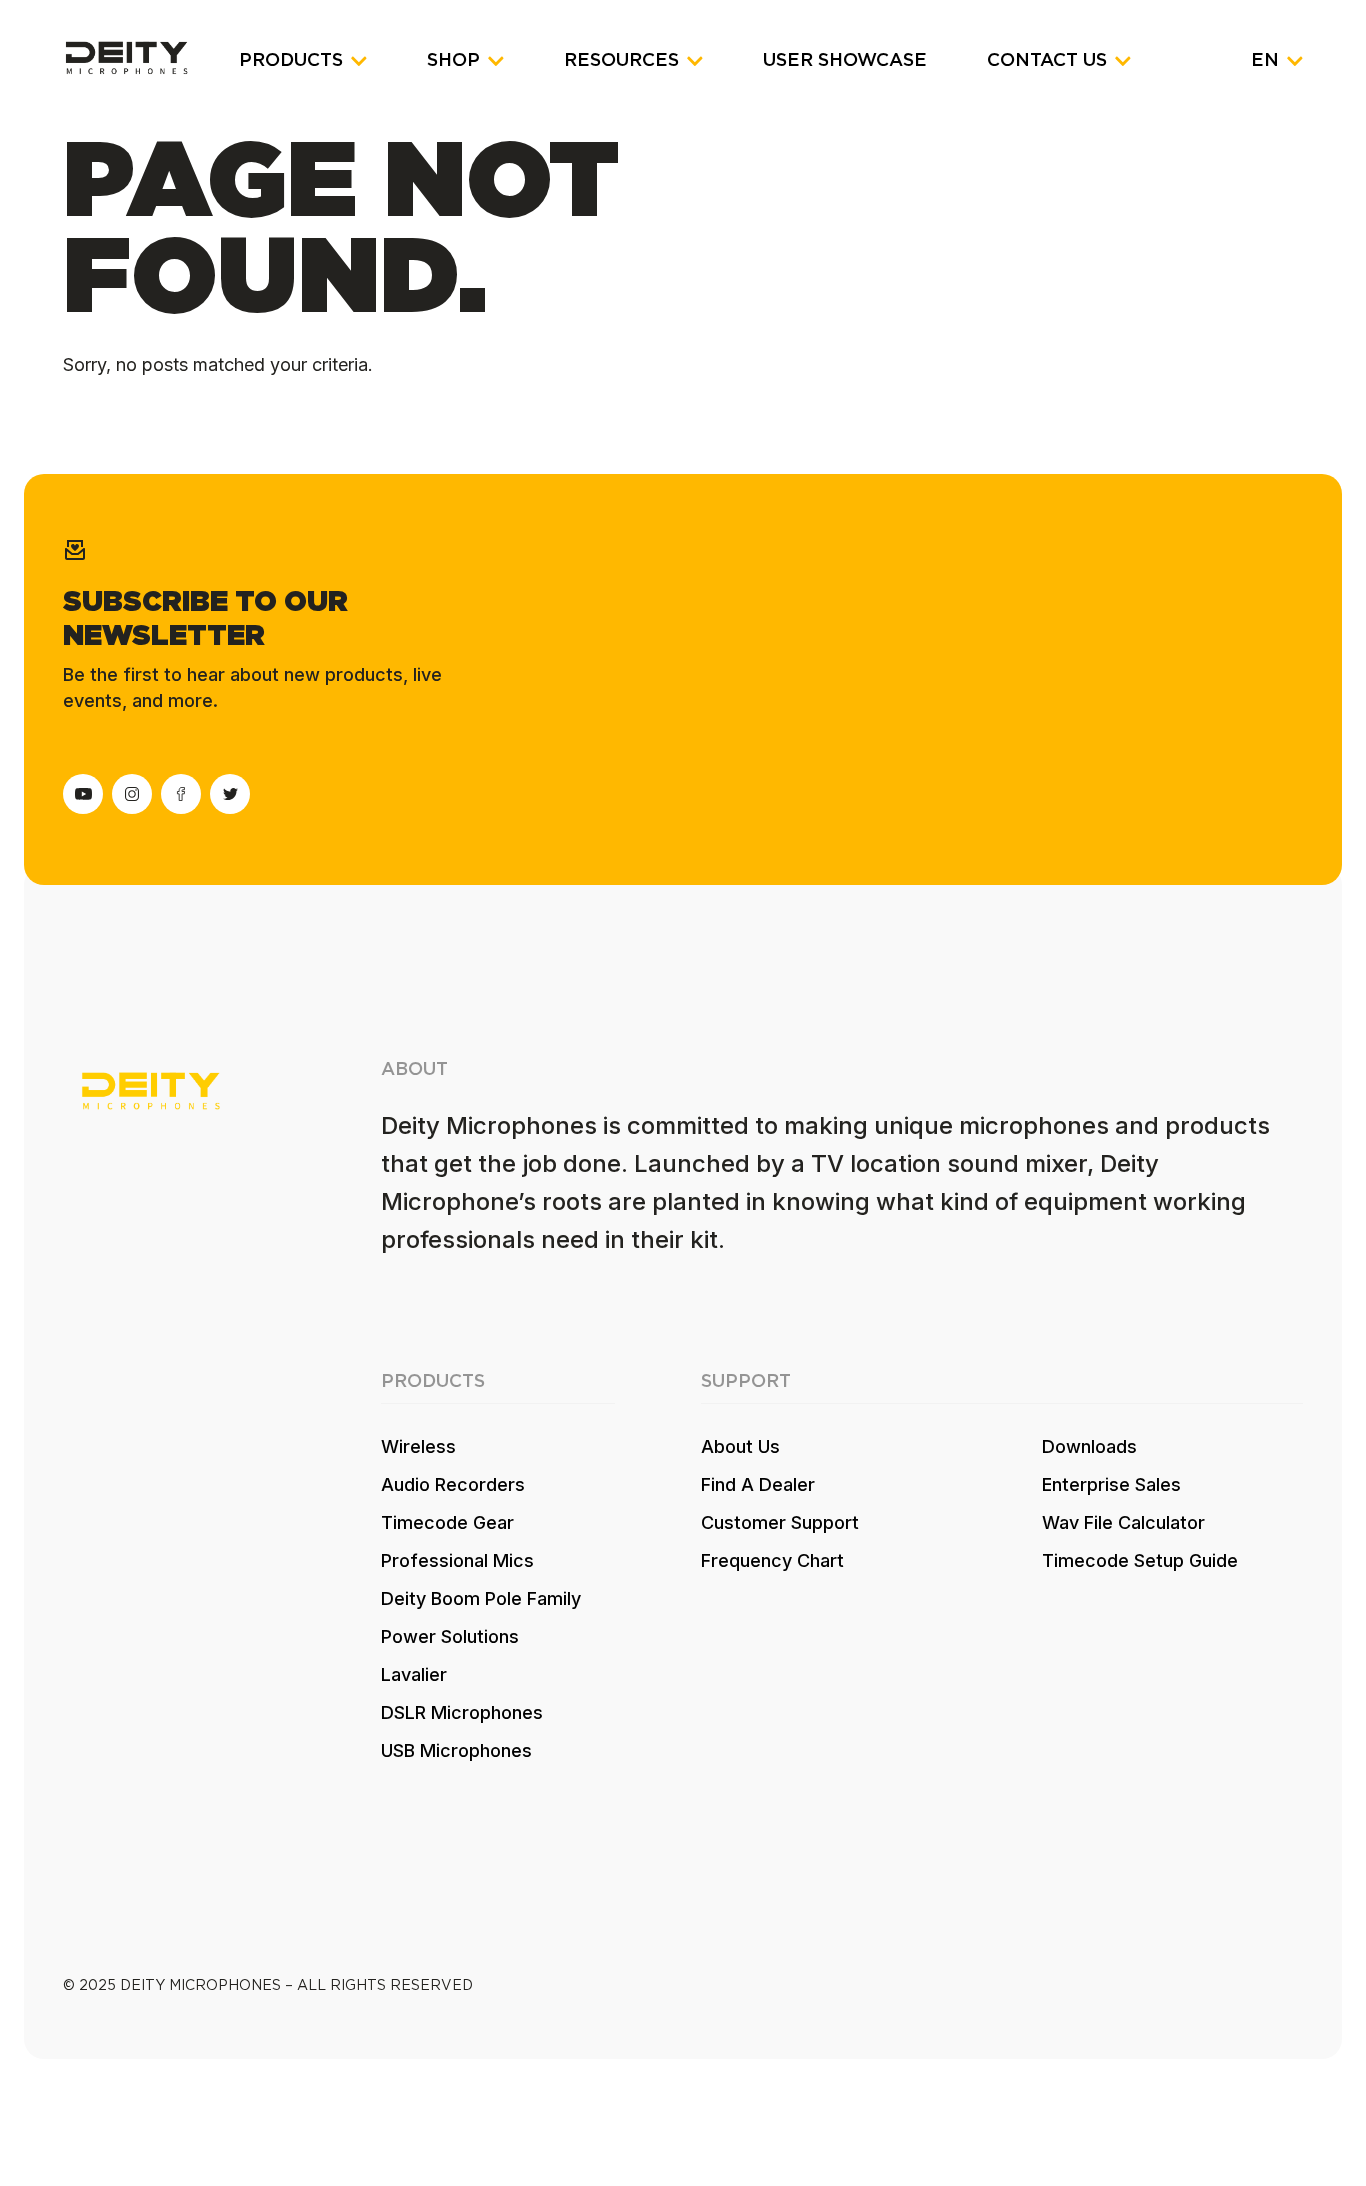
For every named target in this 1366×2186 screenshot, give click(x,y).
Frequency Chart (772, 1560)
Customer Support (780, 1522)
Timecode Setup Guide (1140, 1560)
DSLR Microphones (462, 1712)
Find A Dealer (758, 1484)
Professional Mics (457, 1560)
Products (291, 61)
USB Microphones (456, 1750)
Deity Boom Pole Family (481, 1598)
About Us (740, 1446)
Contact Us (1047, 61)
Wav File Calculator (1123, 1522)
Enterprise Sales (1111, 1484)
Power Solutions (450, 1636)
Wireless (418, 1446)
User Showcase (845, 61)
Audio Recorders (453, 1484)
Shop (453, 61)
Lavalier (414, 1674)
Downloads (1089, 1446)
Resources (621, 61)
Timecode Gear (447, 1522)
